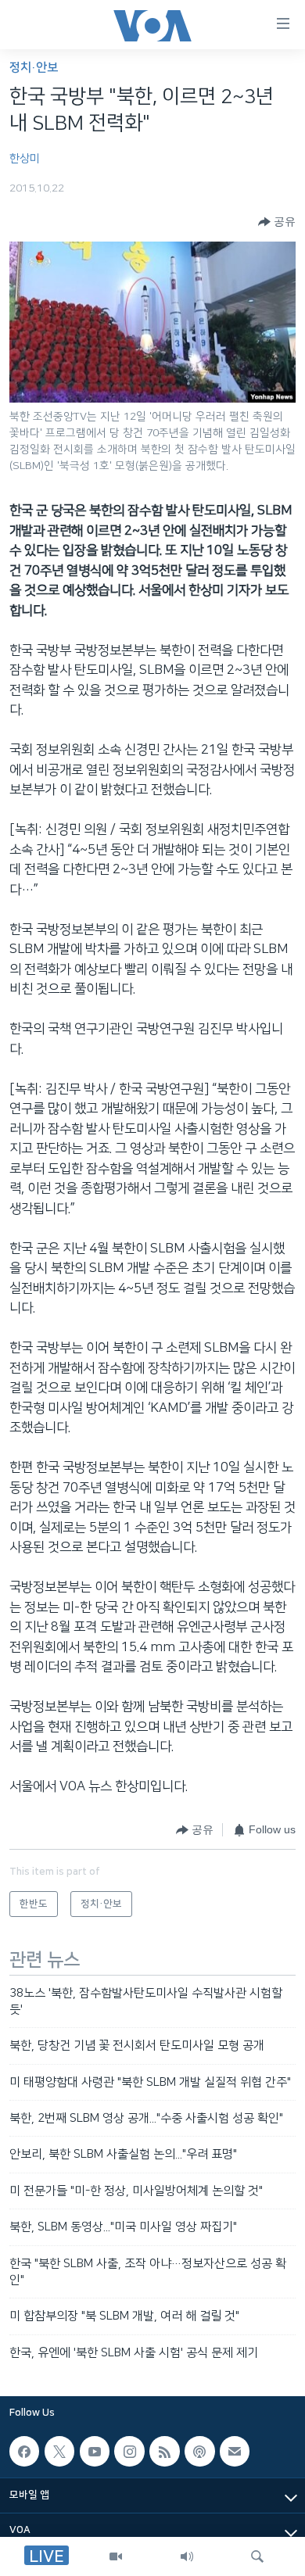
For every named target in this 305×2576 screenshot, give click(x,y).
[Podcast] (199, 2451)
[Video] (116, 2556)
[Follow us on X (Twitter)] (59, 2451)
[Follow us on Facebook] (24, 2451)
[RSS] (164, 2451)
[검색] (257, 2556)
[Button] (277, 222)
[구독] (235, 2451)
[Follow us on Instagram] (129, 2451)
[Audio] (187, 2556)
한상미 (25, 159)
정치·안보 (34, 68)
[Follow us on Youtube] (95, 2451)
